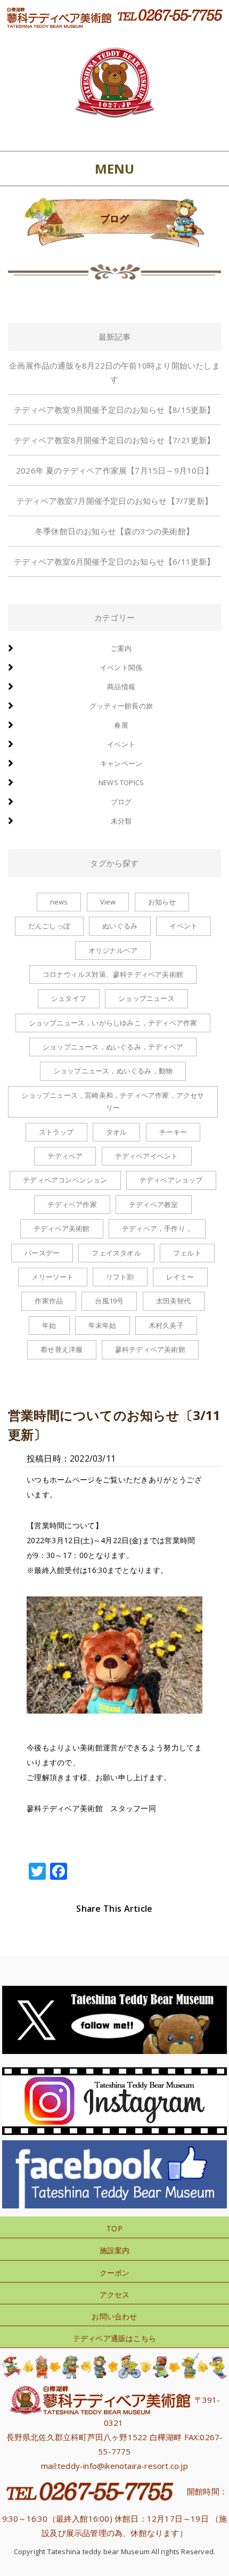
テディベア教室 (153, 1204)
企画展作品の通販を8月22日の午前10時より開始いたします (114, 372)
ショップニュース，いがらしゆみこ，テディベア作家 (113, 1023)
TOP (114, 2228)
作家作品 (49, 1301)
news (59, 902)
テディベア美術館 (62, 1228)
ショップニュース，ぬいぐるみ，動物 (113, 1071)
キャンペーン (121, 763)
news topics (121, 782)
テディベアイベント (147, 1156)
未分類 (121, 821)
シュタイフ (69, 998)
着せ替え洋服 (62, 1349)
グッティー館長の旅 (121, 706)
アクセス (115, 2294)
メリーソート (52, 1277)
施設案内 (115, 2250)
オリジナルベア (113, 950)
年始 (49, 1325)
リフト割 (120, 1277)
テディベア (65, 1156)
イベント (121, 744)
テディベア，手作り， (157, 1228)
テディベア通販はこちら (114, 2338)
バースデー (42, 1253)
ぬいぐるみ (120, 926)
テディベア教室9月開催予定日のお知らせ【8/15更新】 (114, 410)
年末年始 (103, 1325)
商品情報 (121, 687)
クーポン (115, 2273)
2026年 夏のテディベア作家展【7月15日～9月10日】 (114, 470)
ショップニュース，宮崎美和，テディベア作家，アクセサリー (113, 1101)
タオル (117, 1132)
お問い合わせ (114, 2316)
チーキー (173, 1132)
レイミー (180, 1277)
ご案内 (121, 648)
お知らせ (162, 902)
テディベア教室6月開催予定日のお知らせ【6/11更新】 (114, 561)
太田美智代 (174, 1301)
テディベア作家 (72, 1204)
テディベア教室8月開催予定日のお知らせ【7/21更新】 (114, 440)
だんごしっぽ (49, 926)
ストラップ (56, 1132)
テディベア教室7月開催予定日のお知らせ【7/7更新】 (114, 501)
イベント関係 (121, 667)
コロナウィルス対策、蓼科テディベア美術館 (113, 974)
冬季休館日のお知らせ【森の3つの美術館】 (114, 531)
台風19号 (109, 1301)
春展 (121, 725)
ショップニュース (146, 998)
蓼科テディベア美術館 (150, 1349)
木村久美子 (166, 1325)
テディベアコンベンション (65, 1180)
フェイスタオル (116, 1253)
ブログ (121, 802)
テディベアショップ (171, 1180)
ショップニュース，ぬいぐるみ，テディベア (113, 1047)
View (108, 902)
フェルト (187, 1253)
